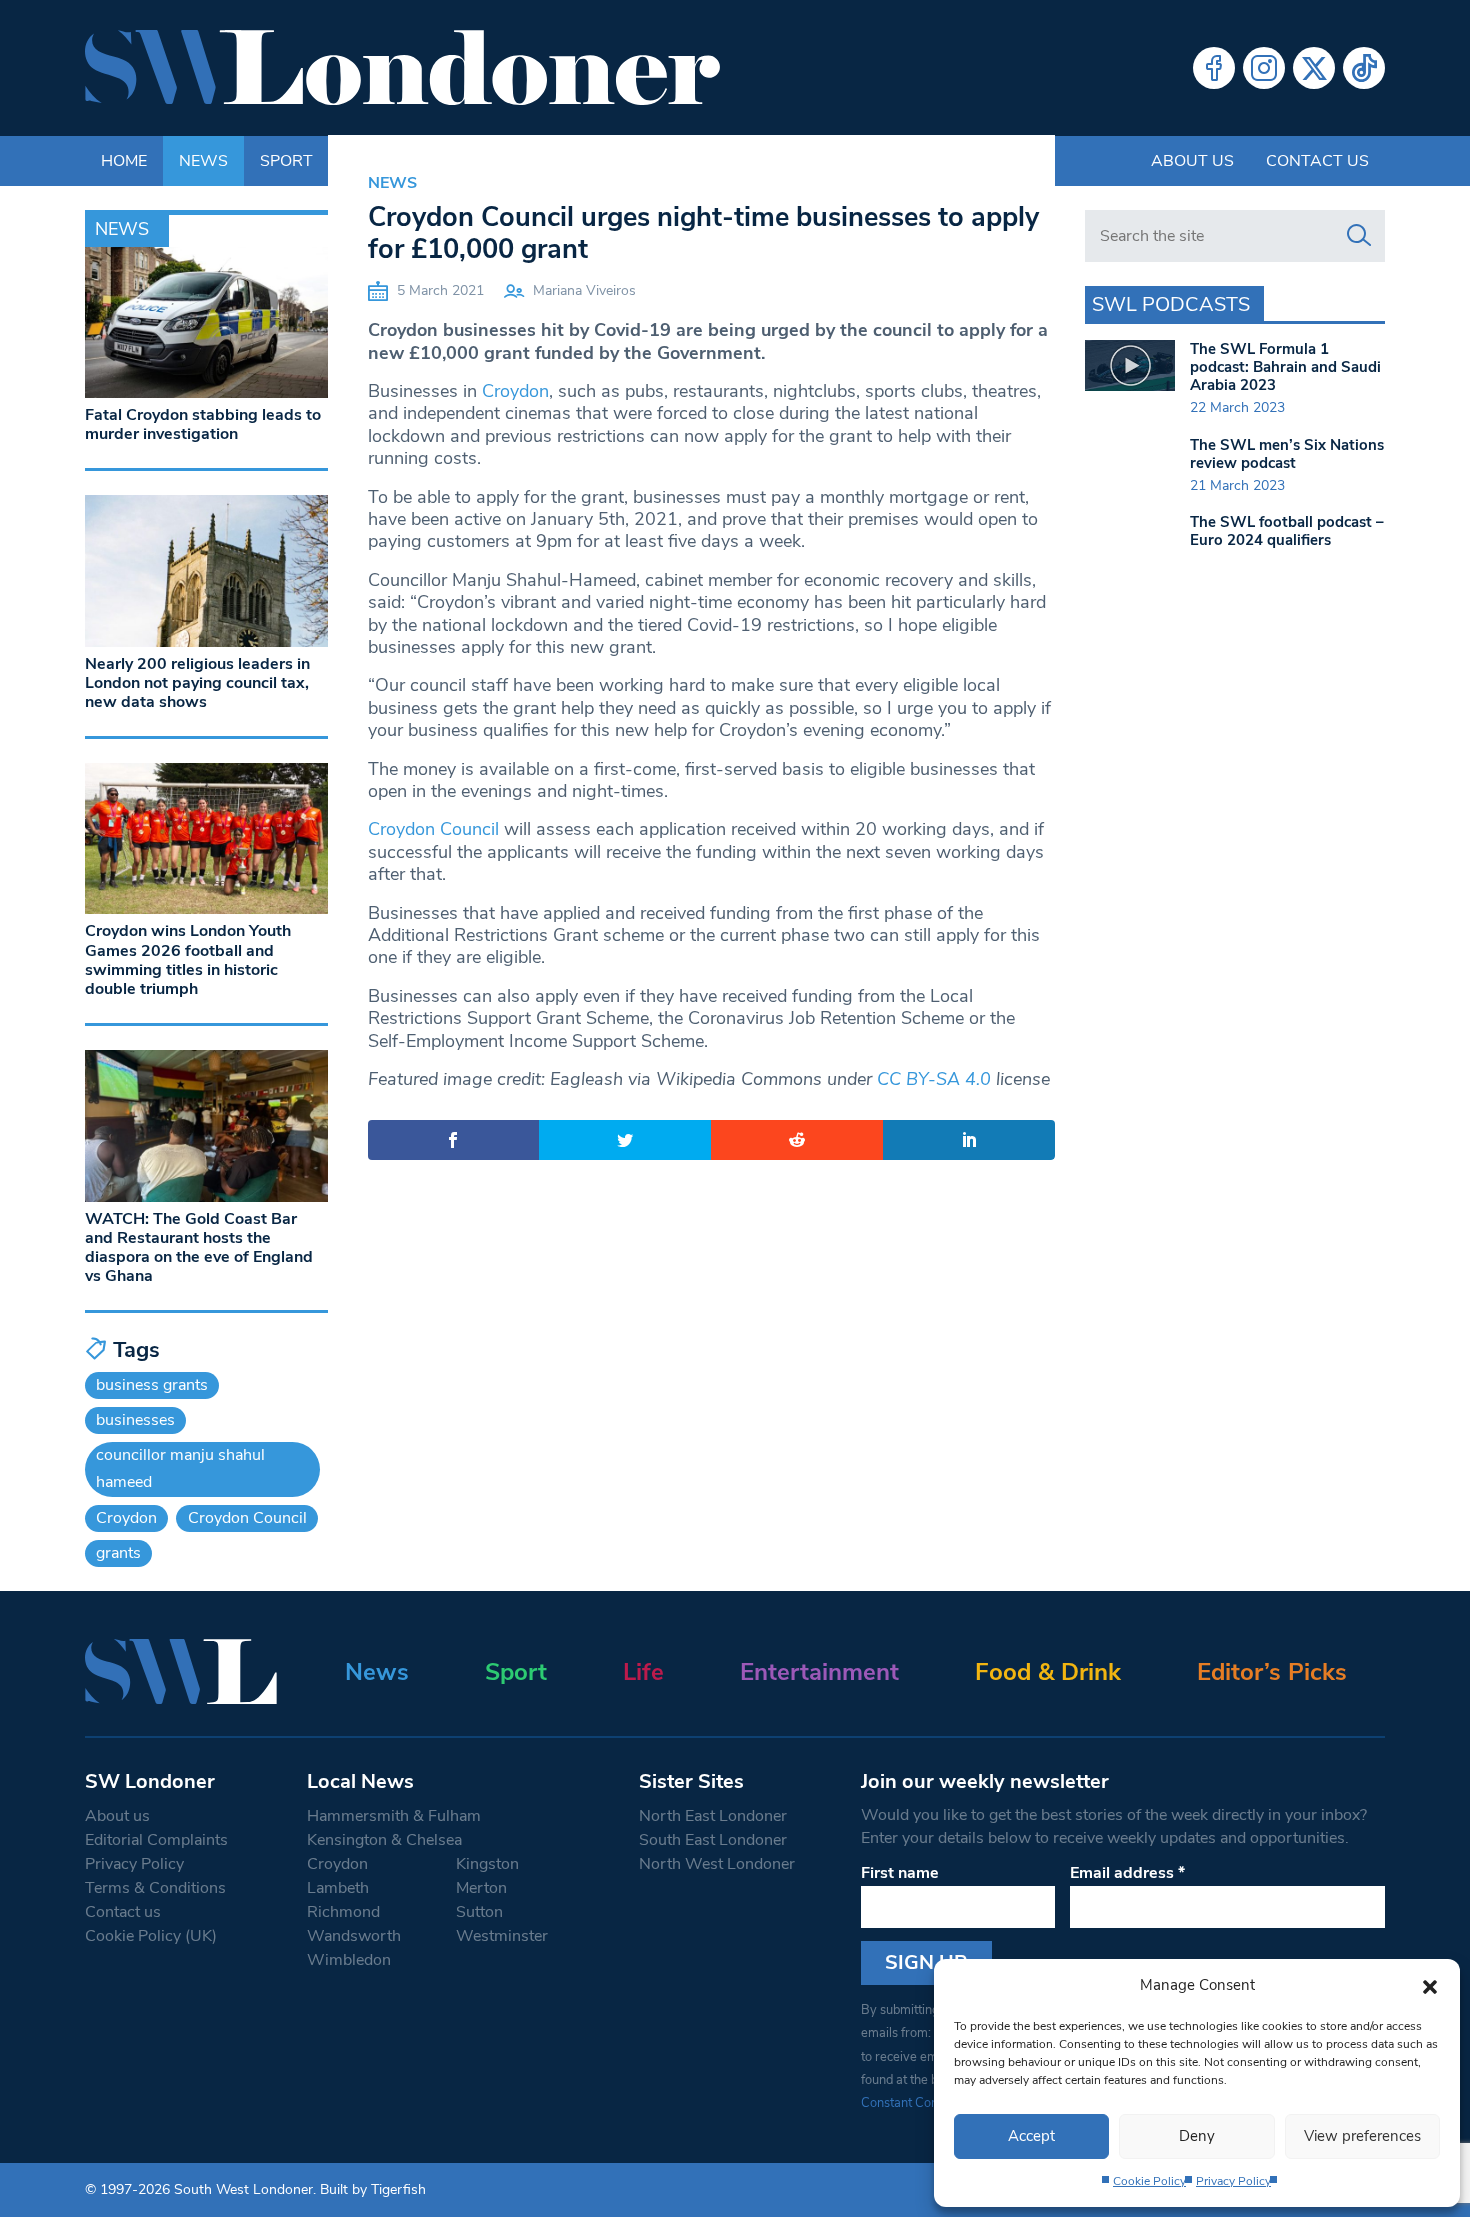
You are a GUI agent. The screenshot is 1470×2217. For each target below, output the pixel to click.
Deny (1197, 2136)
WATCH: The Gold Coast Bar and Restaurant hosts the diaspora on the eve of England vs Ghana (199, 1248)
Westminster (502, 1936)
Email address (1127, 1873)
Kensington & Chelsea (384, 1840)
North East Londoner (713, 1816)
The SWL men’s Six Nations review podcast (1287, 454)
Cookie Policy (1149, 2181)
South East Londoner (713, 1840)
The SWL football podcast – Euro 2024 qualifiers (1287, 531)
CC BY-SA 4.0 (934, 1079)
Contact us (1317, 161)
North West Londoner (717, 1864)
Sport (516, 1672)
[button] (1430, 1985)
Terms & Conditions (155, 1888)
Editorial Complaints (156, 1840)
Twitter (1314, 68)
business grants (152, 1385)
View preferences (1362, 2136)
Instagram (1264, 68)
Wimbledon (349, 1960)
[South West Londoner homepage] (402, 68)
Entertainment (819, 1672)
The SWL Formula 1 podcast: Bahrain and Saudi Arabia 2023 (1285, 367)
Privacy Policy (1233, 2181)
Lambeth (338, 1888)
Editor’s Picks (1272, 1672)
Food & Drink (1048, 1672)
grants (118, 1553)
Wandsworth (354, 1936)
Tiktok (1364, 68)
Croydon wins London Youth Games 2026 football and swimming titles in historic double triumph (188, 960)
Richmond (343, 1912)
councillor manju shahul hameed (180, 1468)
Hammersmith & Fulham (394, 1816)
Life (643, 1672)
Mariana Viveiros (584, 290)
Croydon (515, 391)
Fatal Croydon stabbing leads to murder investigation (203, 424)
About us (1192, 161)
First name (900, 1873)
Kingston (487, 1864)
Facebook (1214, 68)
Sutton (479, 1912)
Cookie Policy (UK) (151, 1936)
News (392, 183)
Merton (481, 1888)
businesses (135, 1420)
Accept (1031, 2136)
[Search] (1359, 236)
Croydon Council (433, 829)
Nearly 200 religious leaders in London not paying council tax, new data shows (197, 683)
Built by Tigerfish (373, 2189)
